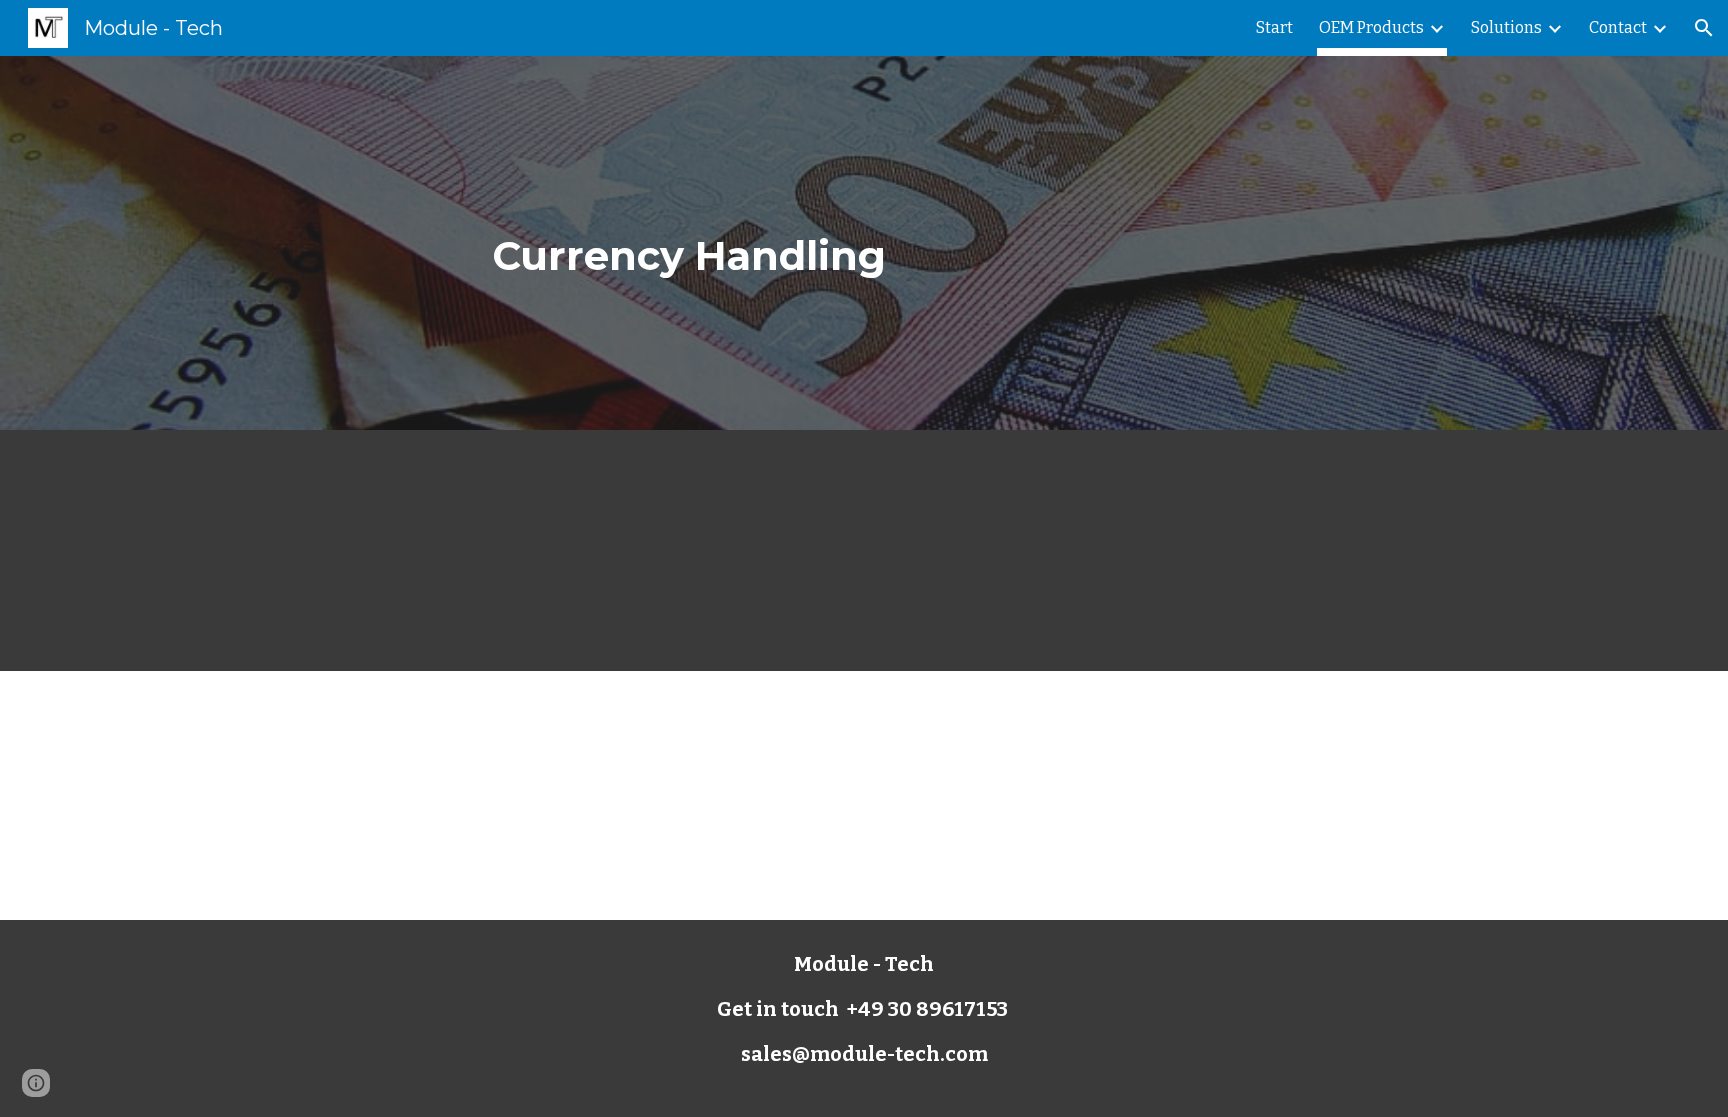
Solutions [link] (1506, 27)
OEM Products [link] (1371, 27)
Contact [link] (1618, 27)
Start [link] (1274, 27)
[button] (1704, 28)
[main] (864, 243)
